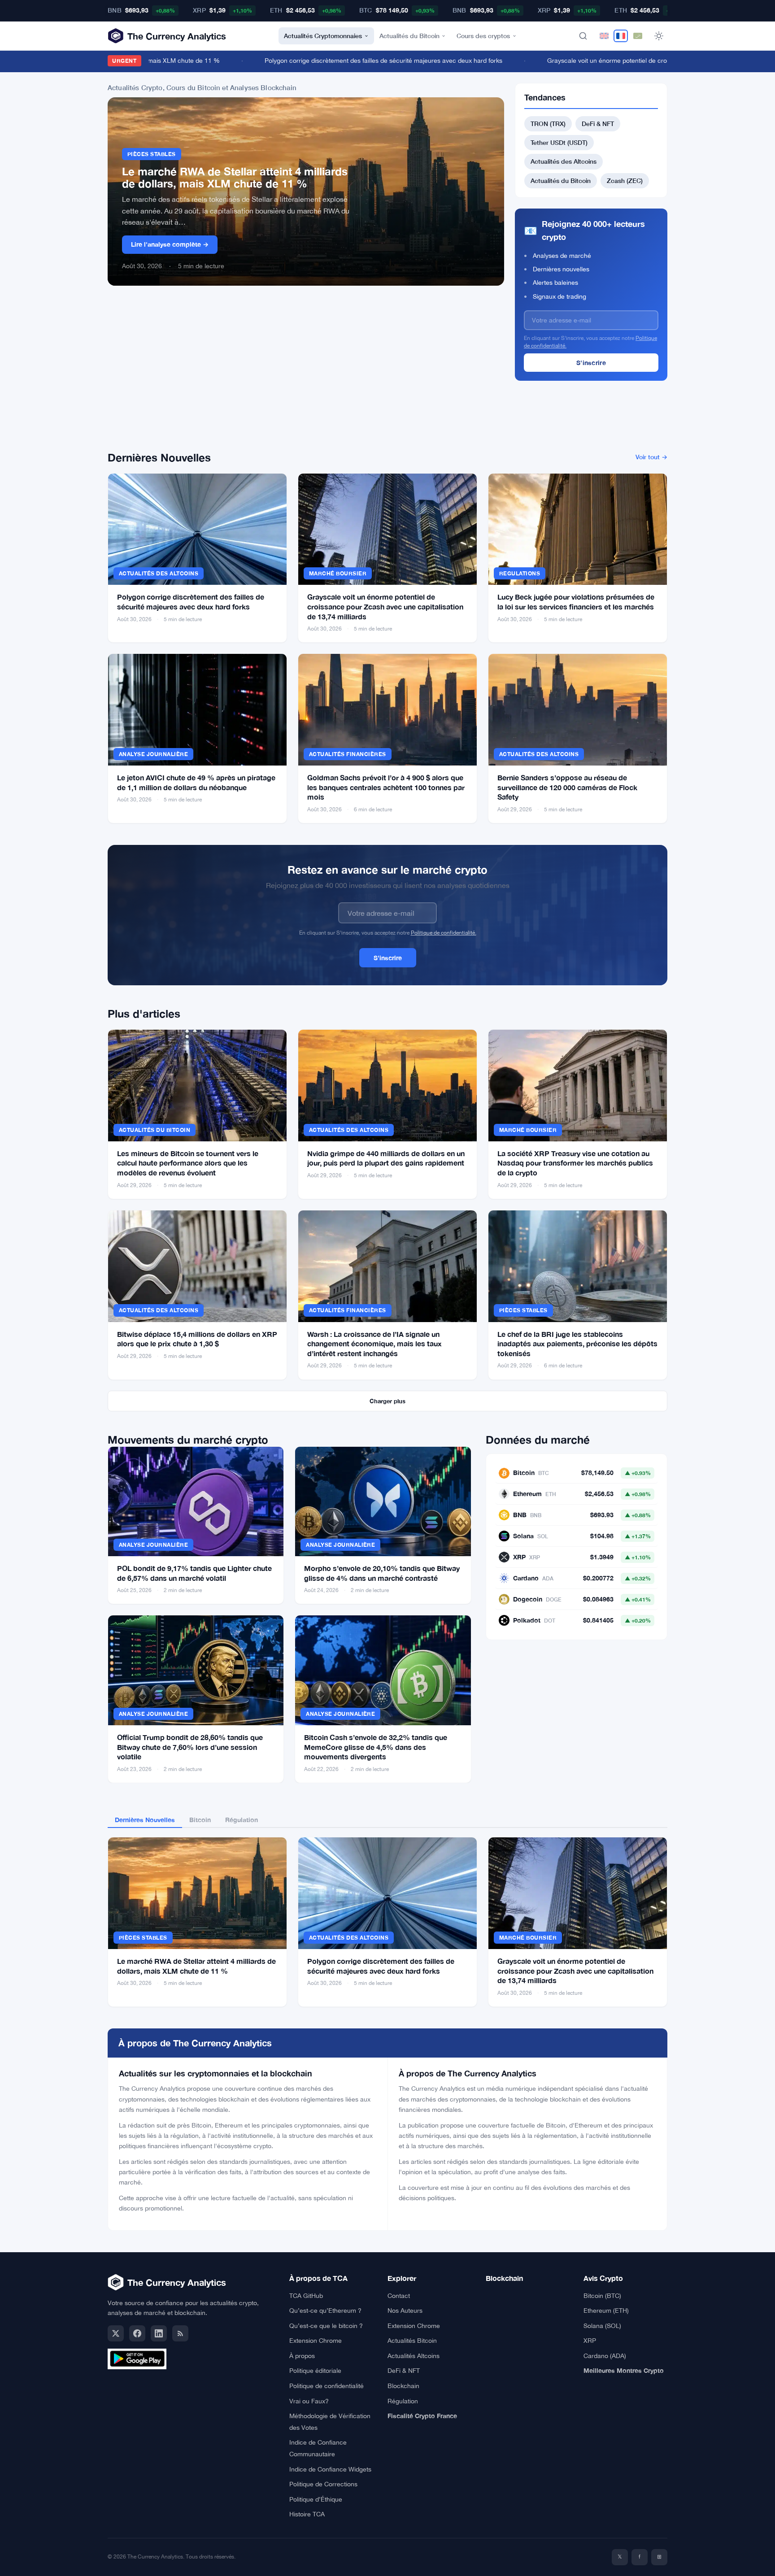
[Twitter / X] (116, 2333)
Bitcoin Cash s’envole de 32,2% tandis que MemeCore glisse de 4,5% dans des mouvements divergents (376, 1747)
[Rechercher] (583, 36)
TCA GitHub (306, 2296)
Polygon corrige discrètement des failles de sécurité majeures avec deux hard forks (352, 61)
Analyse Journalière (153, 754)
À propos (302, 2356)
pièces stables (152, 154)
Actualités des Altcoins (564, 161)
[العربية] (638, 36)
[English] (604, 36)
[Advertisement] (306, 374)
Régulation (403, 2401)
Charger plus (387, 1401)
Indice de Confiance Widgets (330, 2469)
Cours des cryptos (483, 36)
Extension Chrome (316, 2341)
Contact (399, 2296)
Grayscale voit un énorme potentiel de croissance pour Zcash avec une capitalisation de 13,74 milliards (385, 606)
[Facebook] (137, 2333)
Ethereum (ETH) (606, 2311)
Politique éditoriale (315, 2371)
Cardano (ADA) (605, 2356)
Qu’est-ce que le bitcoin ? (326, 2326)
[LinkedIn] (159, 2333)
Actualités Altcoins (414, 2356)
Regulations (520, 573)
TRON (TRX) (548, 124)
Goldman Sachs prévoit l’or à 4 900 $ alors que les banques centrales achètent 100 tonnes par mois (386, 787)
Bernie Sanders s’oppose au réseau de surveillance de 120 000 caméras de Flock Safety (567, 787)
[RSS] (180, 2333)
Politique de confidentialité (327, 2386)
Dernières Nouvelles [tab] (145, 1820)
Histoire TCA (307, 2514)
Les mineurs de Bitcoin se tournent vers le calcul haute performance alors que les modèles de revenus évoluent (188, 1163)
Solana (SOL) (602, 2326)
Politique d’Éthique (316, 2499)
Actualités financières (348, 754)
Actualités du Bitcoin (409, 36)
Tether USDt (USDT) (559, 142)
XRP (590, 2341)
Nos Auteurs (405, 2311)
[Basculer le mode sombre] (659, 36)
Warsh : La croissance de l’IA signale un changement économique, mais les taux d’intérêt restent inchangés (374, 1344)
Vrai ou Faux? (309, 2401)
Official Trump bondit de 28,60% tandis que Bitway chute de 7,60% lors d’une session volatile (190, 1747)
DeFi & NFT (598, 124)
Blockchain (403, 2386)
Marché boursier (338, 573)
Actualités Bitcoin (412, 2341)
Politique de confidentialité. (444, 933)
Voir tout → (651, 457)
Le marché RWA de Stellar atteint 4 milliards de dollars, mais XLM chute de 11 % (235, 178)
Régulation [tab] (242, 1820)
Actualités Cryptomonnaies (323, 36)
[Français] (621, 36)
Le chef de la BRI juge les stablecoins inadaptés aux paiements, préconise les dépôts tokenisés (577, 1344)
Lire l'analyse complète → (170, 244)
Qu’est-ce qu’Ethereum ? (325, 2311)
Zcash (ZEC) (625, 181)
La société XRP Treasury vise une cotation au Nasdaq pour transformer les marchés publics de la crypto (575, 1163)
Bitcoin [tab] (200, 1820)
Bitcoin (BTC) (602, 2296)
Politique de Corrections (323, 2484)
